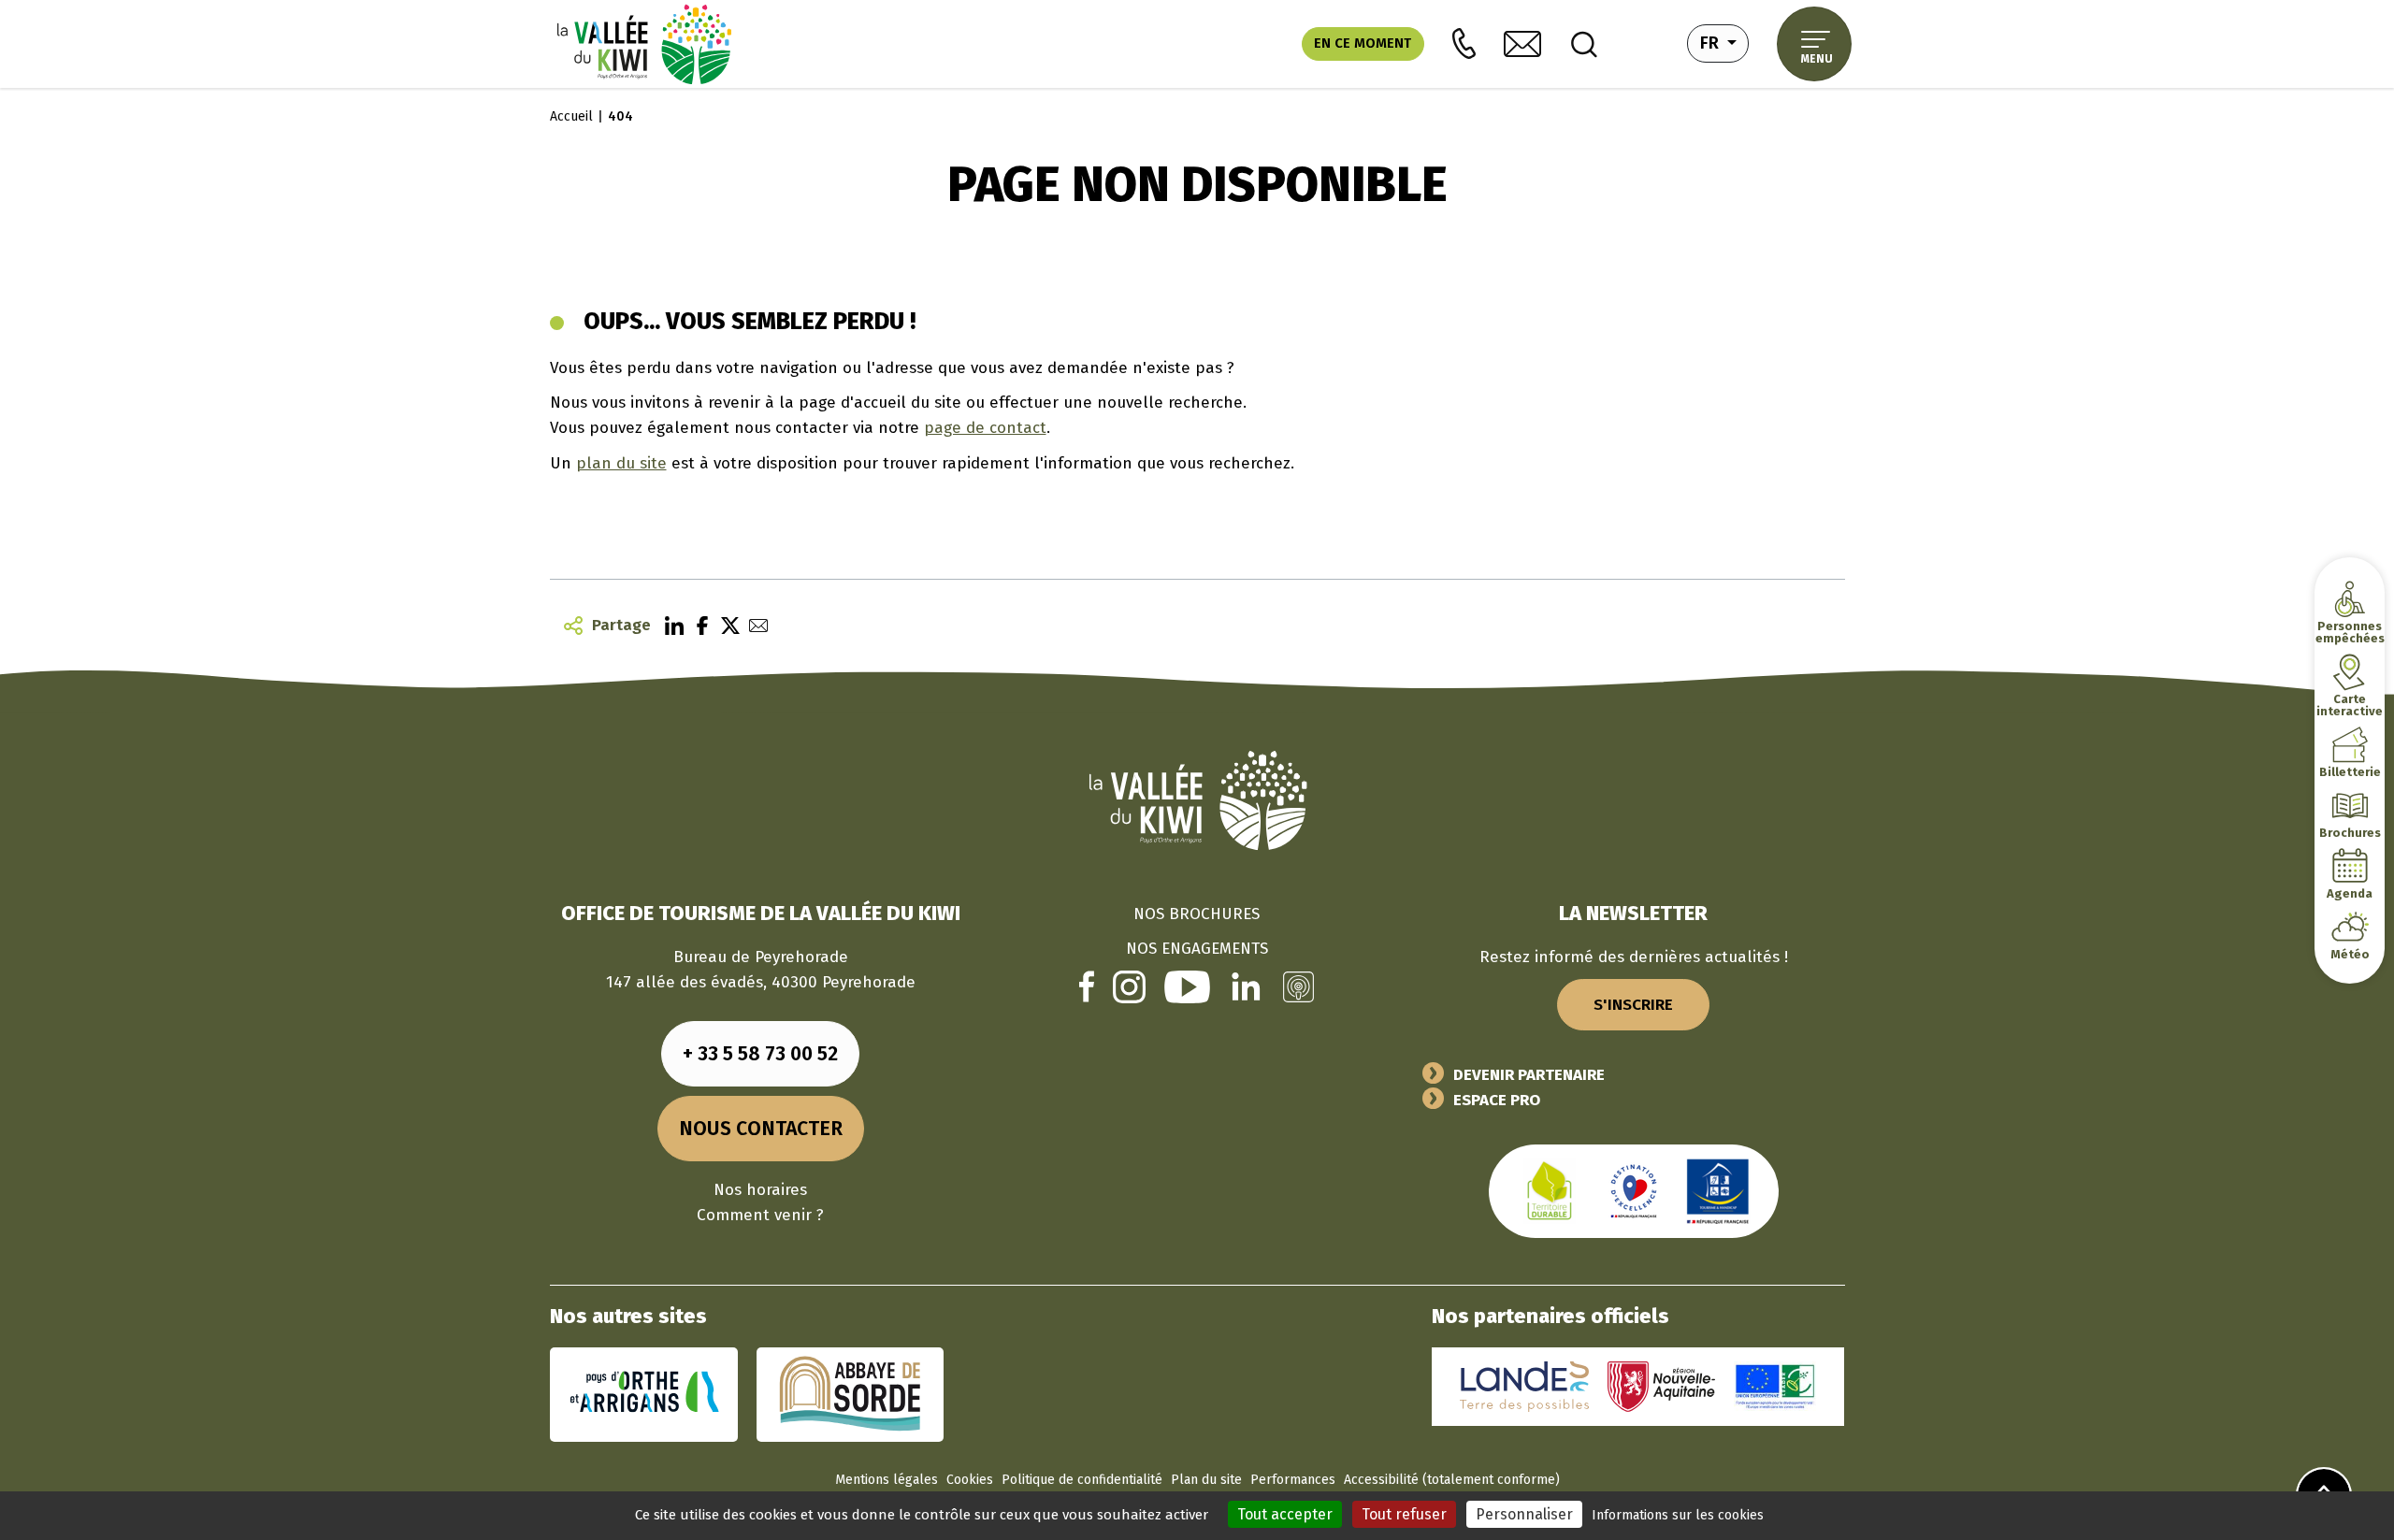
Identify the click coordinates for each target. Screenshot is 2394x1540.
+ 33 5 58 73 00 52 (760, 1054)
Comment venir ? (760, 1215)
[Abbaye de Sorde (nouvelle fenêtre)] (850, 1394)
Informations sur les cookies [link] (1678, 1515)
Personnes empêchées (2350, 632)
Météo (2350, 954)
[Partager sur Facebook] (698, 625)
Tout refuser (1404, 1514)
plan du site (621, 463)
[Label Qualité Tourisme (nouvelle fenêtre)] (1634, 1191)
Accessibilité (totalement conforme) (1452, 1480)
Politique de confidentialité (1082, 1480)
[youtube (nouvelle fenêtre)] (1187, 986)
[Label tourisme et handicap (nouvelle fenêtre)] (1718, 1191)
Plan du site (1206, 1480)
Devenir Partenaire (1529, 1075)
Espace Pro (1497, 1100)
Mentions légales (887, 1480)
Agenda (2350, 893)
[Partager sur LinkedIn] (670, 625)
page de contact (985, 428)
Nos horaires (760, 1190)
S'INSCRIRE (1633, 1005)
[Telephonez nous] (1464, 43)
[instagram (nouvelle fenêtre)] (1129, 986)
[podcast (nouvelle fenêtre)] (1298, 986)
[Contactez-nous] (1522, 44)
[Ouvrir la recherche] (1584, 44)
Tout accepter (1285, 1514)
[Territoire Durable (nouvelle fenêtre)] (1550, 1191)
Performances (1293, 1480)
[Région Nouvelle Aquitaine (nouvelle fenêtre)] (1661, 1386)
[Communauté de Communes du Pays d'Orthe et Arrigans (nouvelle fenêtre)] (644, 1394)
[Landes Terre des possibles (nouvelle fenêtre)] (1524, 1386)
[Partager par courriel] (754, 625)
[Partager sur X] (726, 625)
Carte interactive (2350, 705)
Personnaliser (1524, 1514)
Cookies (970, 1480)
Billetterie (2350, 772)
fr (1724, 43)
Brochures (2350, 833)
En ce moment (1363, 43)
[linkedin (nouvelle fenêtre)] (1246, 986)
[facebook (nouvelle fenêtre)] (1087, 986)
